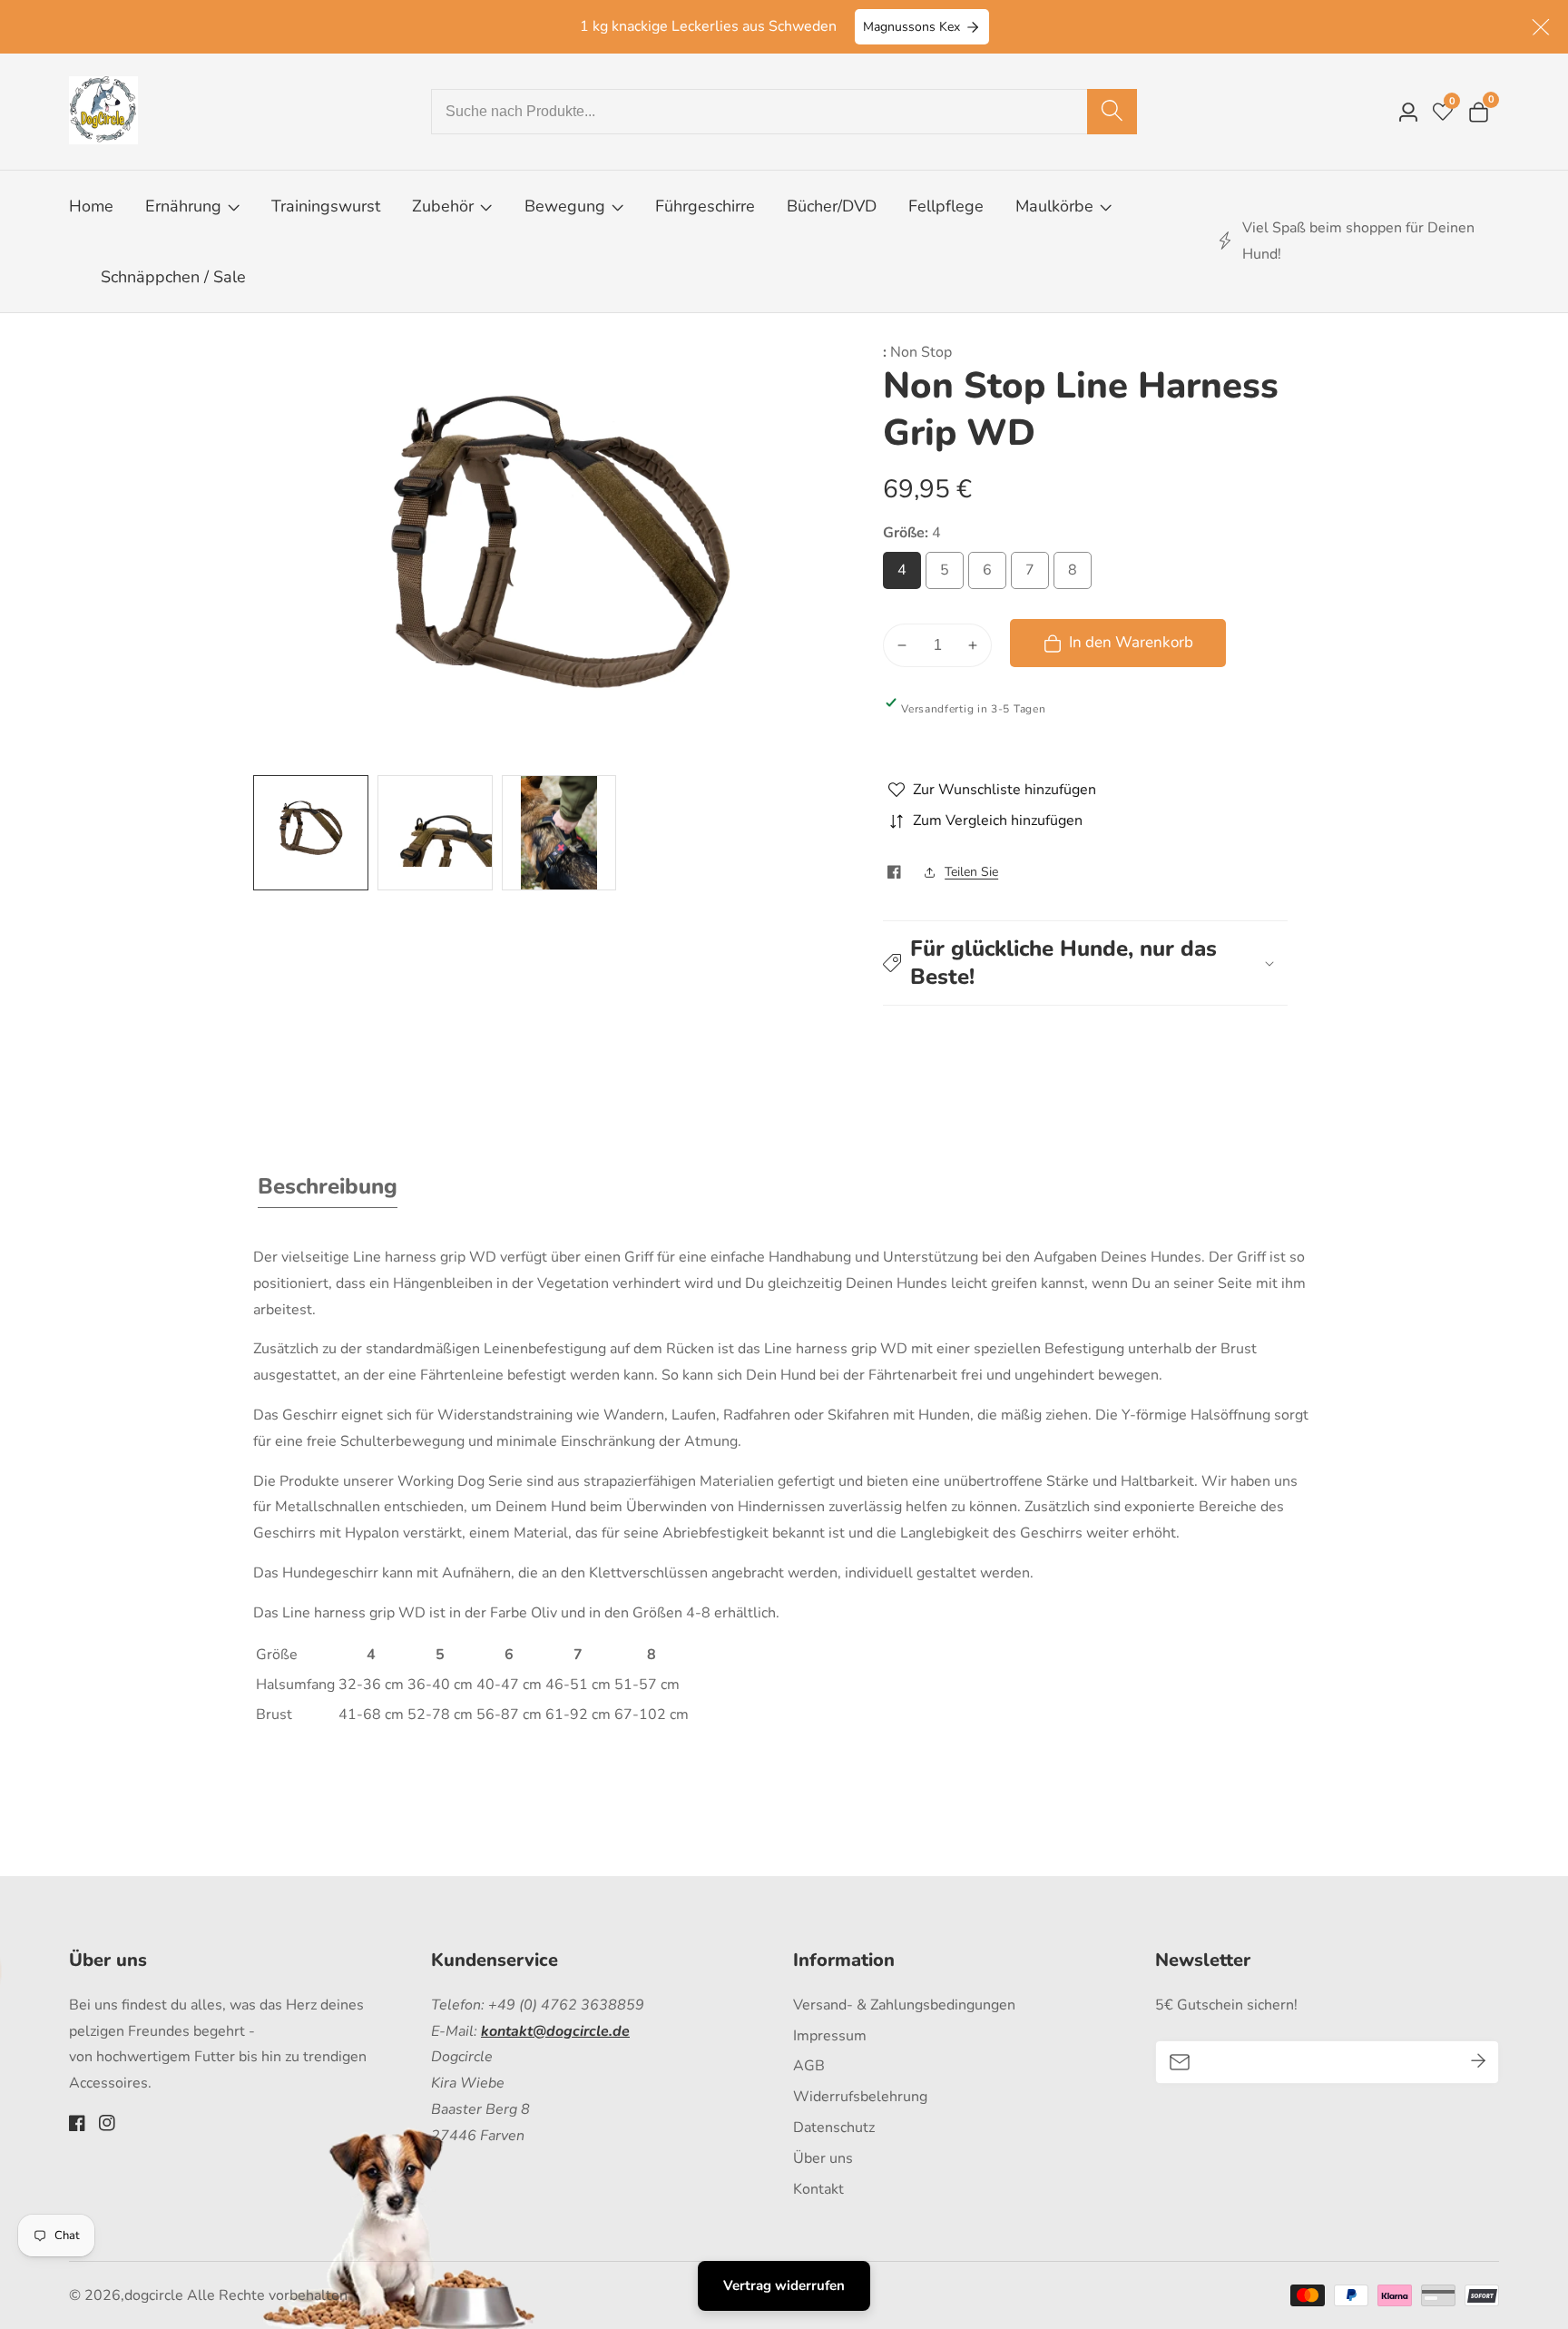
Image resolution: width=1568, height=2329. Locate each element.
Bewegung (567, 206)
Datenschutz (834, 2128)
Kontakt (818, 2189)
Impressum (830, 2036)
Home (91, 206)
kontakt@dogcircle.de (555, 2031)
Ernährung (183, 206)
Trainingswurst (326, 206)
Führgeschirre (705, 206)
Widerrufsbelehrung (860, 2097)
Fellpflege (946, 206)
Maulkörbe (1054, 206)
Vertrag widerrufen (784, 2285)
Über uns (823, 2158)
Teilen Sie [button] (971, 872)
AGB (809, 2066)
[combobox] (784, 112)
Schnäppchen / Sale (173, 277)
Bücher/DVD (832, 206)
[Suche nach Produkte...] (1112, 112)
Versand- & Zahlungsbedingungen (904, 2005)
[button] (1085, 963)
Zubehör (443, 206)
